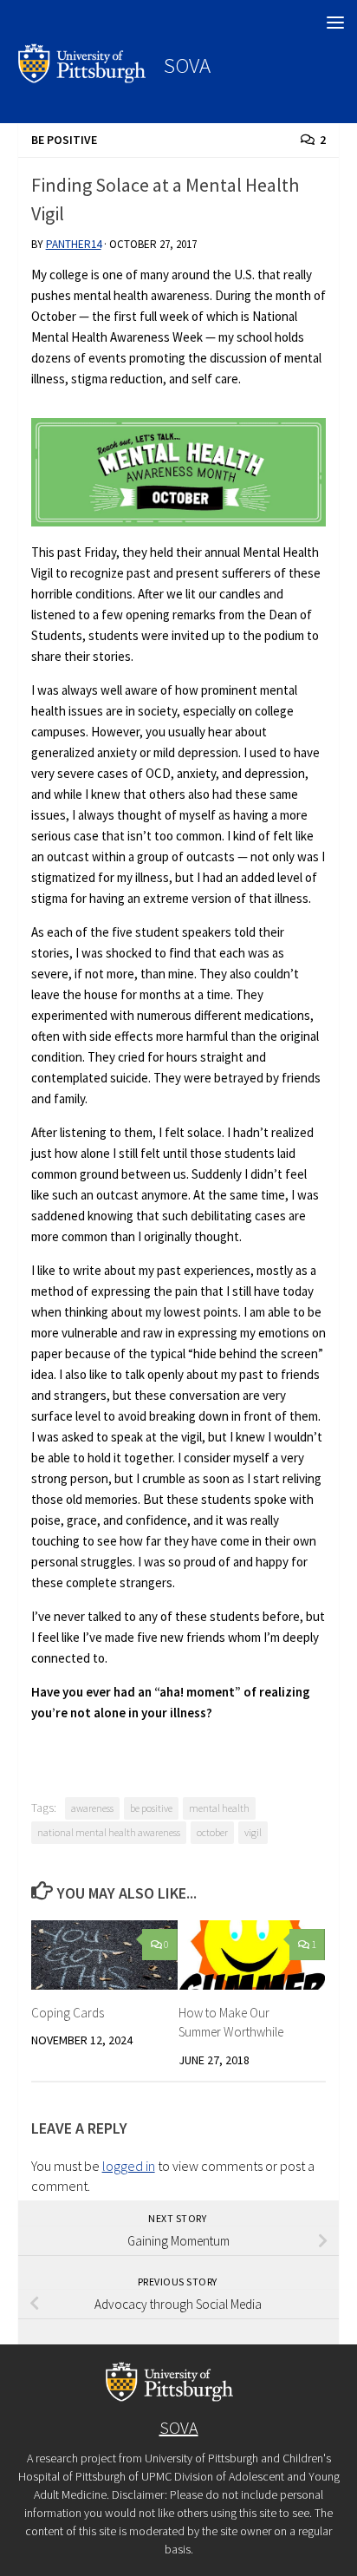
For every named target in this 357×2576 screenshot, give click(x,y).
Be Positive (64, 140)
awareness (92, 1808)
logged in (129, 2166)
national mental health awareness (109, 1832)
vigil (253, 1832)
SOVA (187, 65)
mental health (219, 1808)
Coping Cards (68, 2013)
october (212, 1832)
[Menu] (335, 22)
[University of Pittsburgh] (82, 78)
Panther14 (74, 244)
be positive (151, 1808)
